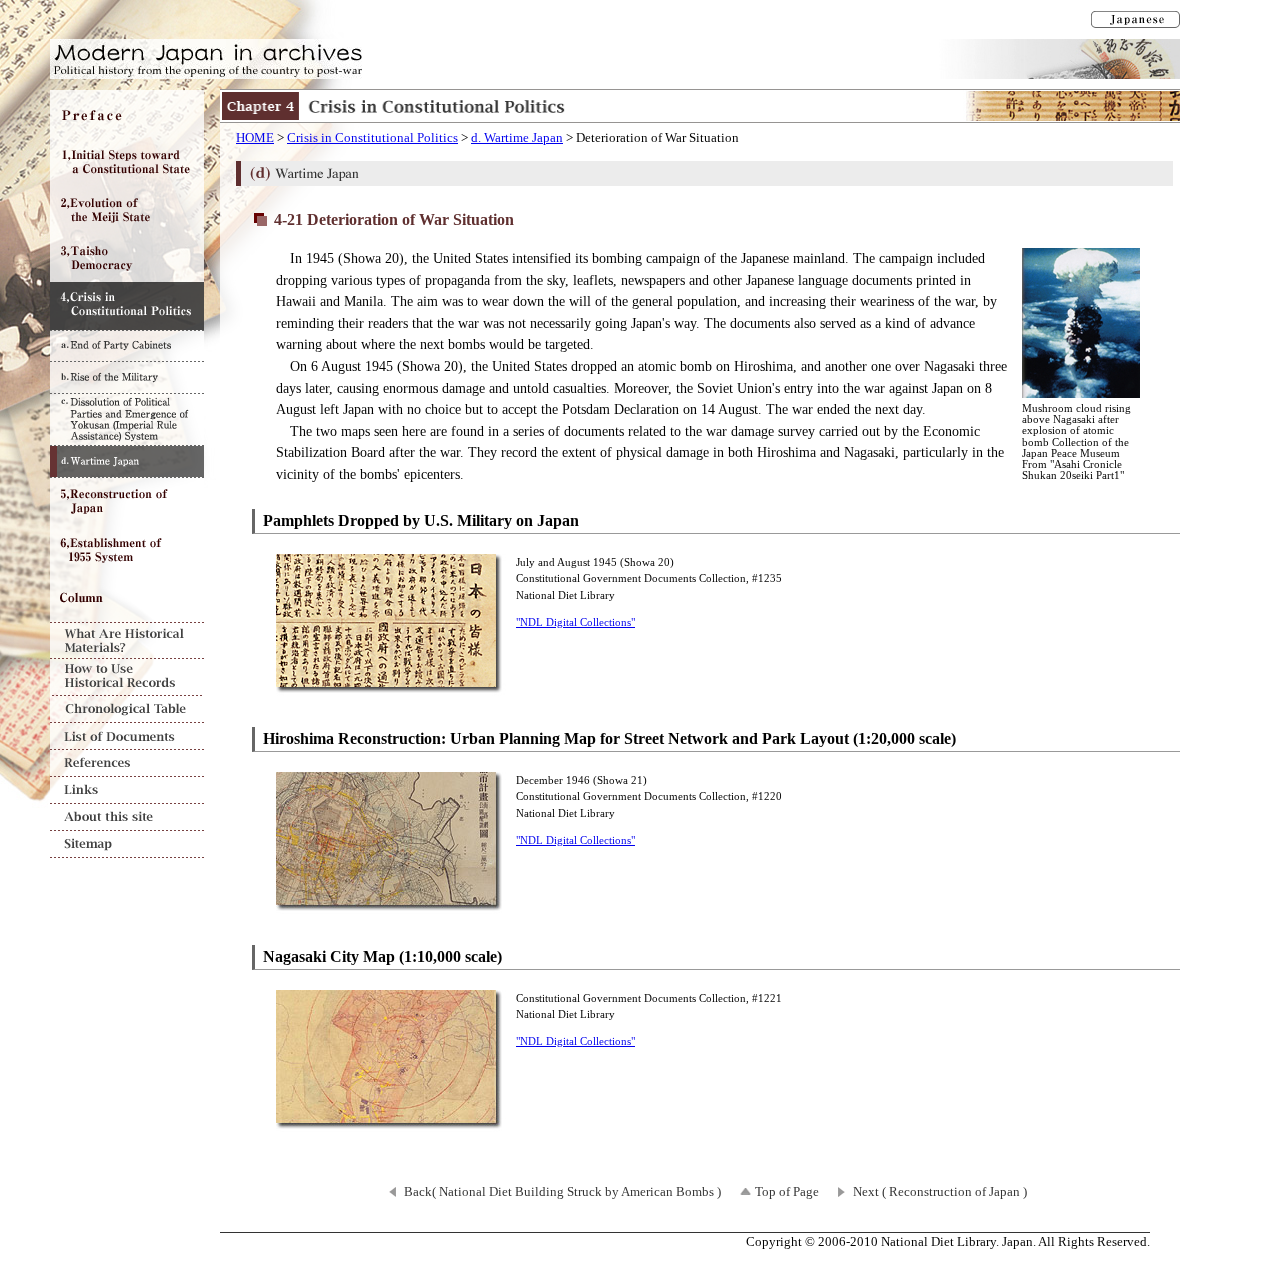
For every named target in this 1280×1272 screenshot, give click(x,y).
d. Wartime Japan (517, 138)
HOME (255, 138)
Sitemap (127, 844)
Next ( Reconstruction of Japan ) (940, 1192)
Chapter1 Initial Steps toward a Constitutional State (127, 162)
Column (127, 598)
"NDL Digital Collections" (575, 622)
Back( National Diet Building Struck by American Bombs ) (562, 1192)
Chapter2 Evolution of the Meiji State (127, 210)
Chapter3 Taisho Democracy (127, 258)
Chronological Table (127, 709)
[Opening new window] (391, 683)
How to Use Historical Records (127, 677)
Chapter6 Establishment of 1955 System (127, 550)
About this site (127, 817)
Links (127, 790)
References (127, 763)
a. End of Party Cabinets (127, 345)
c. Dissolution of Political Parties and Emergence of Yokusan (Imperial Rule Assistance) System (127, 419)
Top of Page (787, 1192)
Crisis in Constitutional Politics (372, 138)
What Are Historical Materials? (127, 640)
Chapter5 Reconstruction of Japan (127, 502)
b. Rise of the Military (127, 377)
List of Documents (127, 736)
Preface (127, 114)
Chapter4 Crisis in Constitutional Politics (127, 306)
